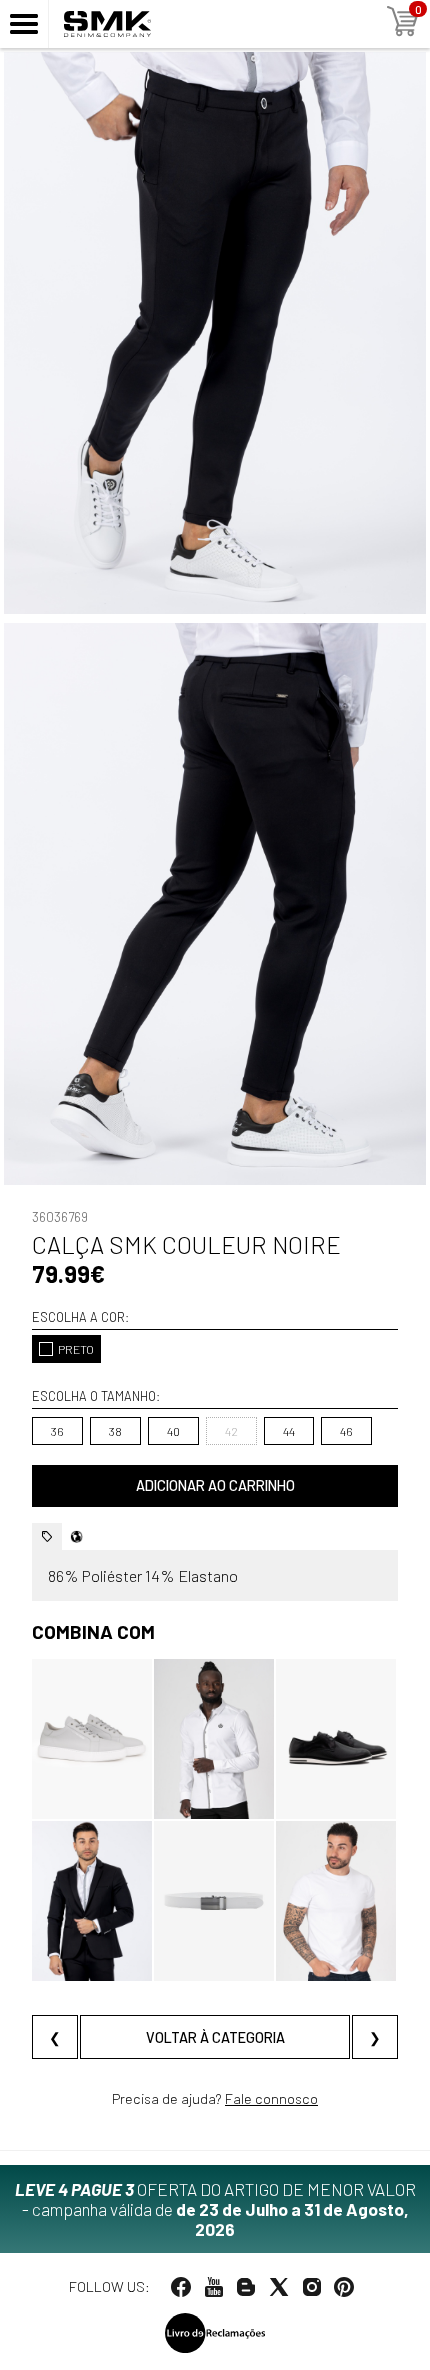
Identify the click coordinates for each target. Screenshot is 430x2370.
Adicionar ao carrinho (215, 1485)
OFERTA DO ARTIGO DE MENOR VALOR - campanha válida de (215, 2209)
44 (289, 1431)
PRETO (76, 1349)
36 (57, 1431)
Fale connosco (271, 2098)
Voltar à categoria (215, 2037)
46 (346, 1431)
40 (173, 1431)
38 (115, 1431)
